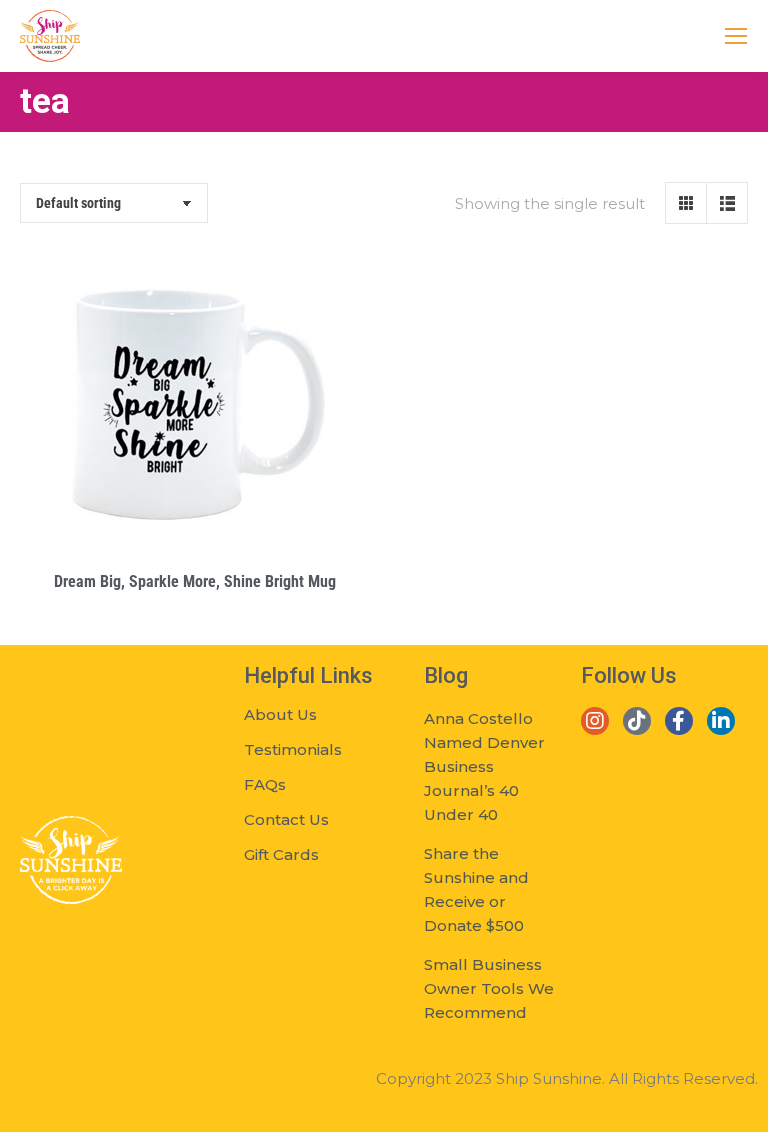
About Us (280, 714)
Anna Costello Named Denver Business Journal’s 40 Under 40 (484, 766)
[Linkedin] (721, 721)
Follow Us (629, 675)
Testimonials (293, 749)
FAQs (265, 784)
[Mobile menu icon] (736, 36)
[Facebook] (679, 721)
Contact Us (286, 819)
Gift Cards (281, 854)
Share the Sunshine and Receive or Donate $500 (476, 889)
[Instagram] (595, 721)
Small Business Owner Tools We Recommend (489, 988)
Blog (446, 675)
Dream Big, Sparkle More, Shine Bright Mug (195, 581)
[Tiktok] (637, 721)
